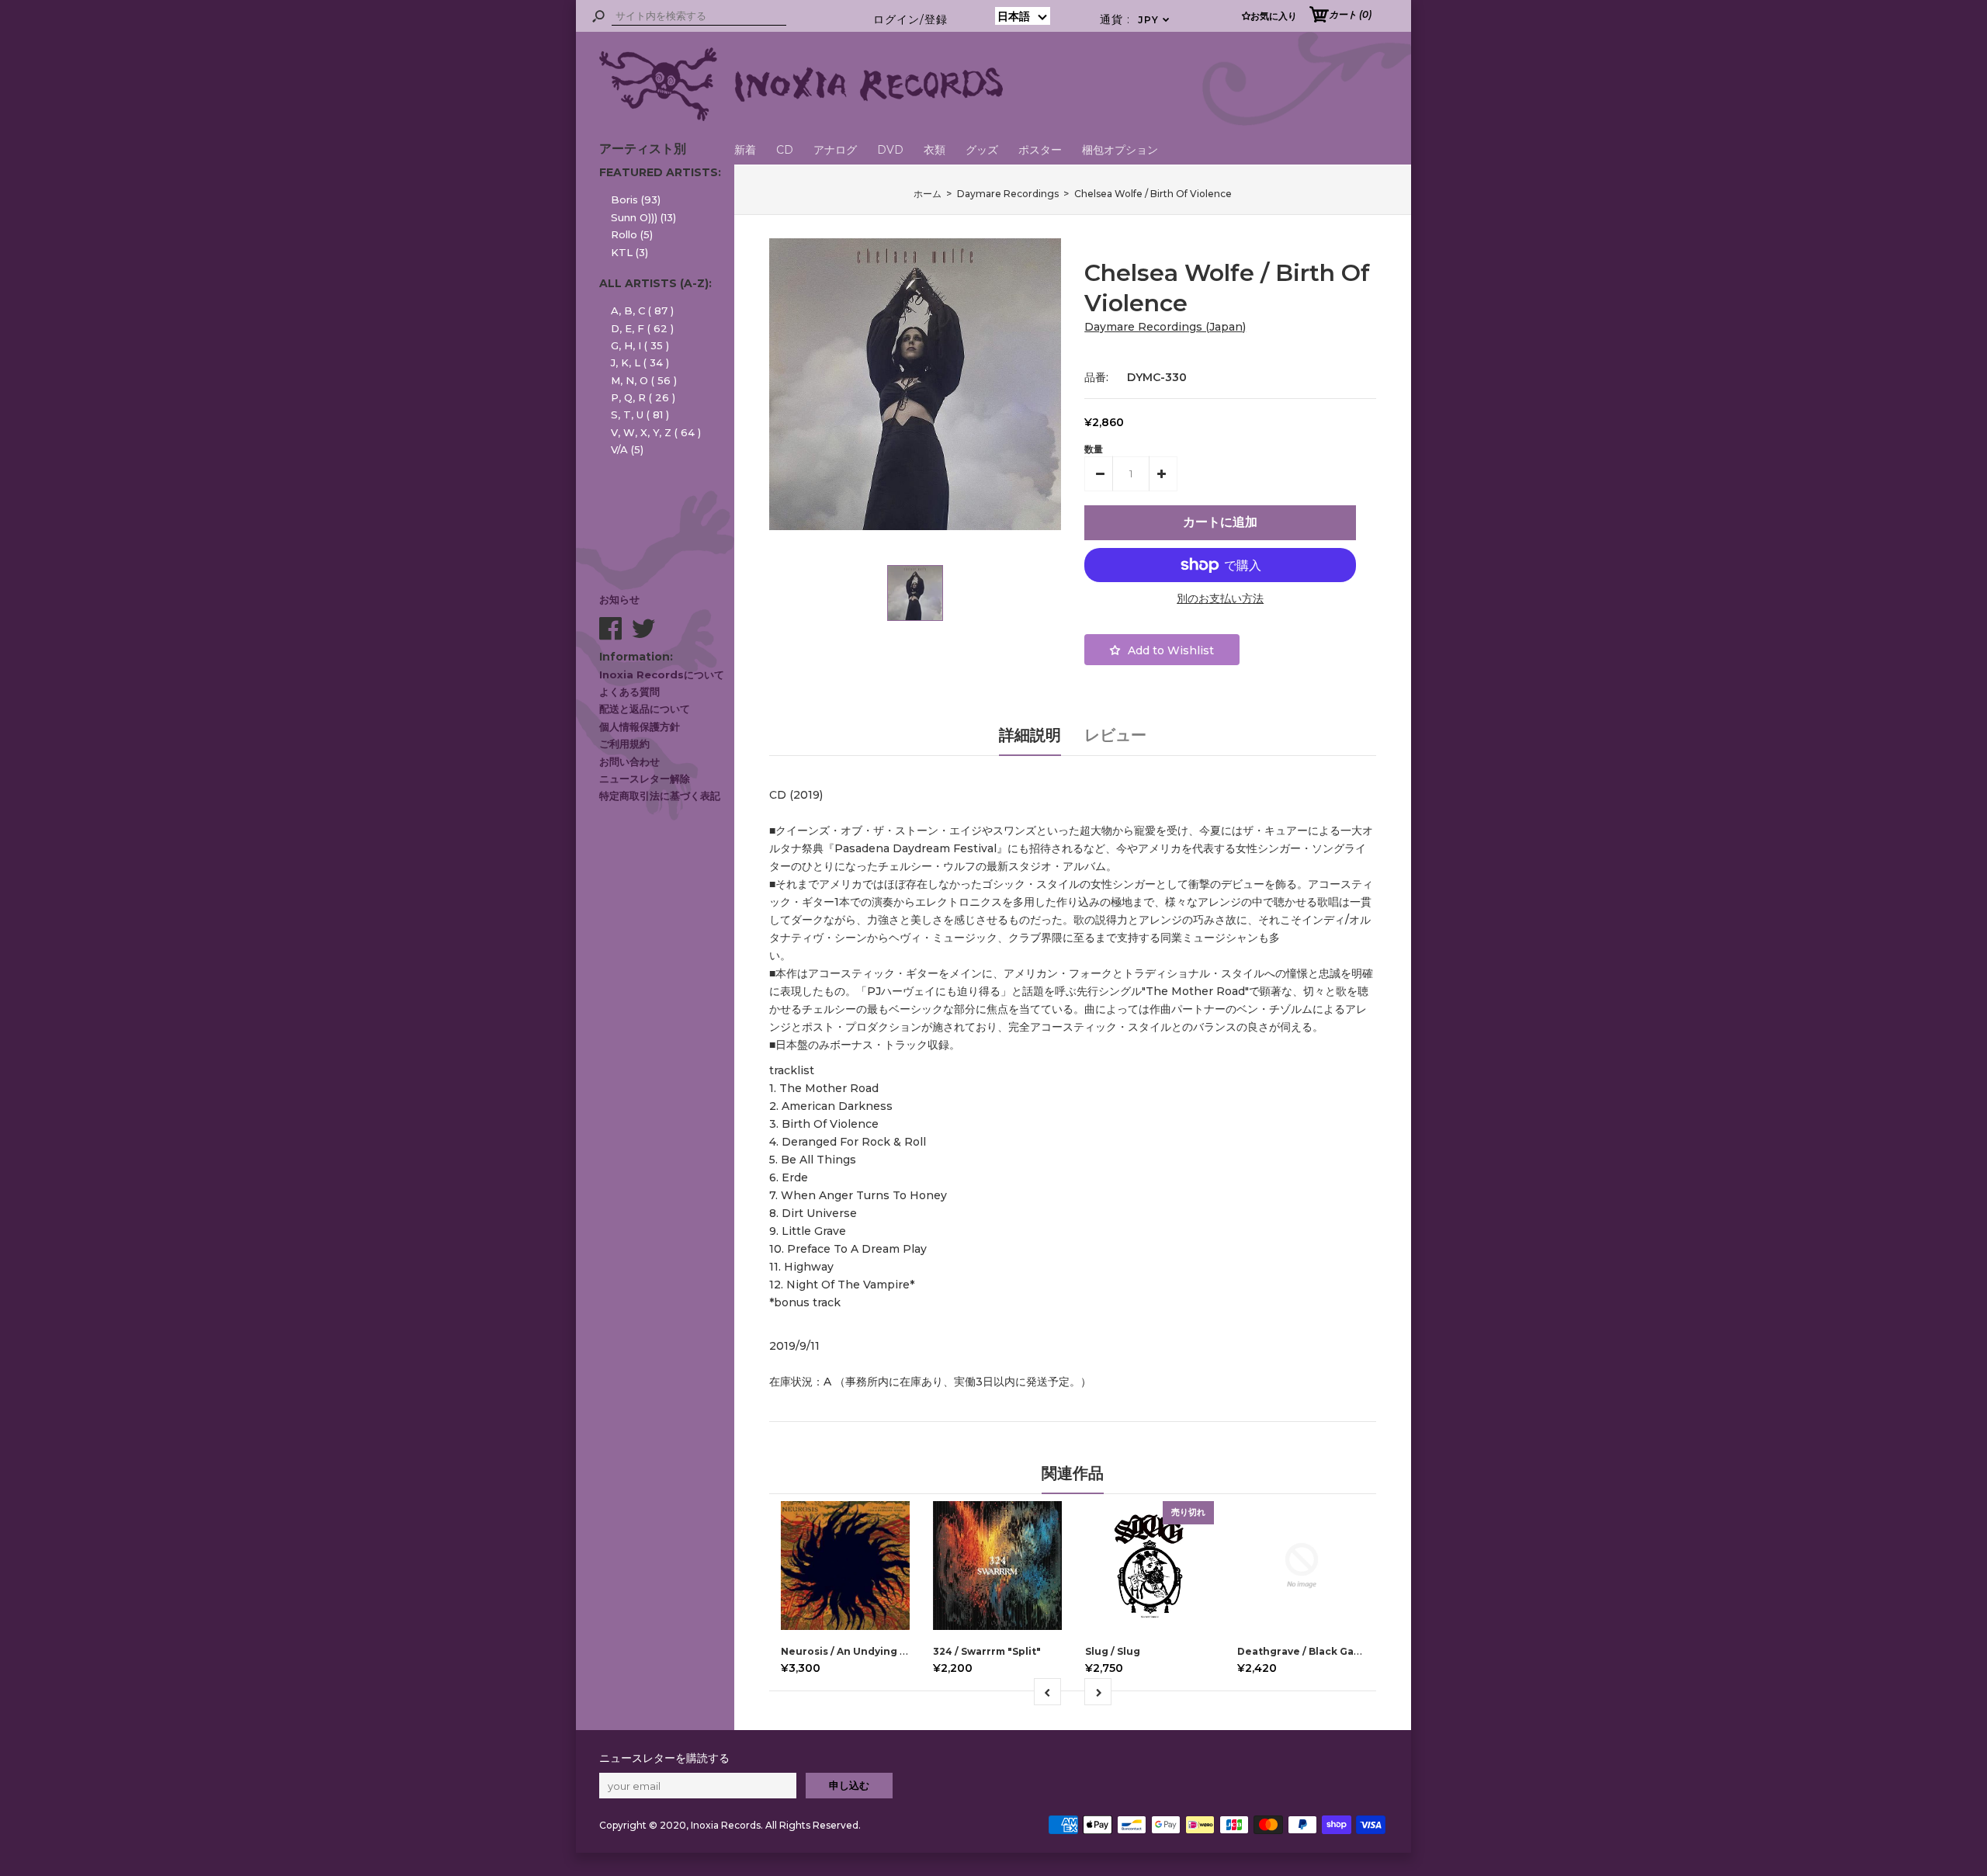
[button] (1023, 16)
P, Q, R (643, 397)
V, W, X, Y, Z (656, 432)
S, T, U (640, 414)
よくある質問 (629, 692)
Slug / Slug (1113, 1651)
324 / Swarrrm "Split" (987, 1651)
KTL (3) (629, 252)
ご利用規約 (624, 744)
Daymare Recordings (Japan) (1165, 327)
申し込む (849, 1785)
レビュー (1115, 735)
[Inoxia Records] (801, 117)
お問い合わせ (629, 761)
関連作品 (1073, 1473)
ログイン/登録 (910, 19)
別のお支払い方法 (1220, 598)
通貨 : (1135, 19)
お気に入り (1274, 16)
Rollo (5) (632, 234)
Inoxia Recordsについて (662, 674)
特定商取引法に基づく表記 (660, 796)
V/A (627, 449)
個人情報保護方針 (640, 726)
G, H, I (640, 345)
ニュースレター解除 (645, 778)
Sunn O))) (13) (643, 217)
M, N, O (644, 380)
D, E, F (642, 328)
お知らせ (619, 599)
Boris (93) (636, 199)
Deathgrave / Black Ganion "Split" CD (1334, 1651)
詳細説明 (1030, 735)
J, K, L (640, 362)
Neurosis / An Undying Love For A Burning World (907, 1651)
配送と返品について (645, 709)
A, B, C (642, 310)
